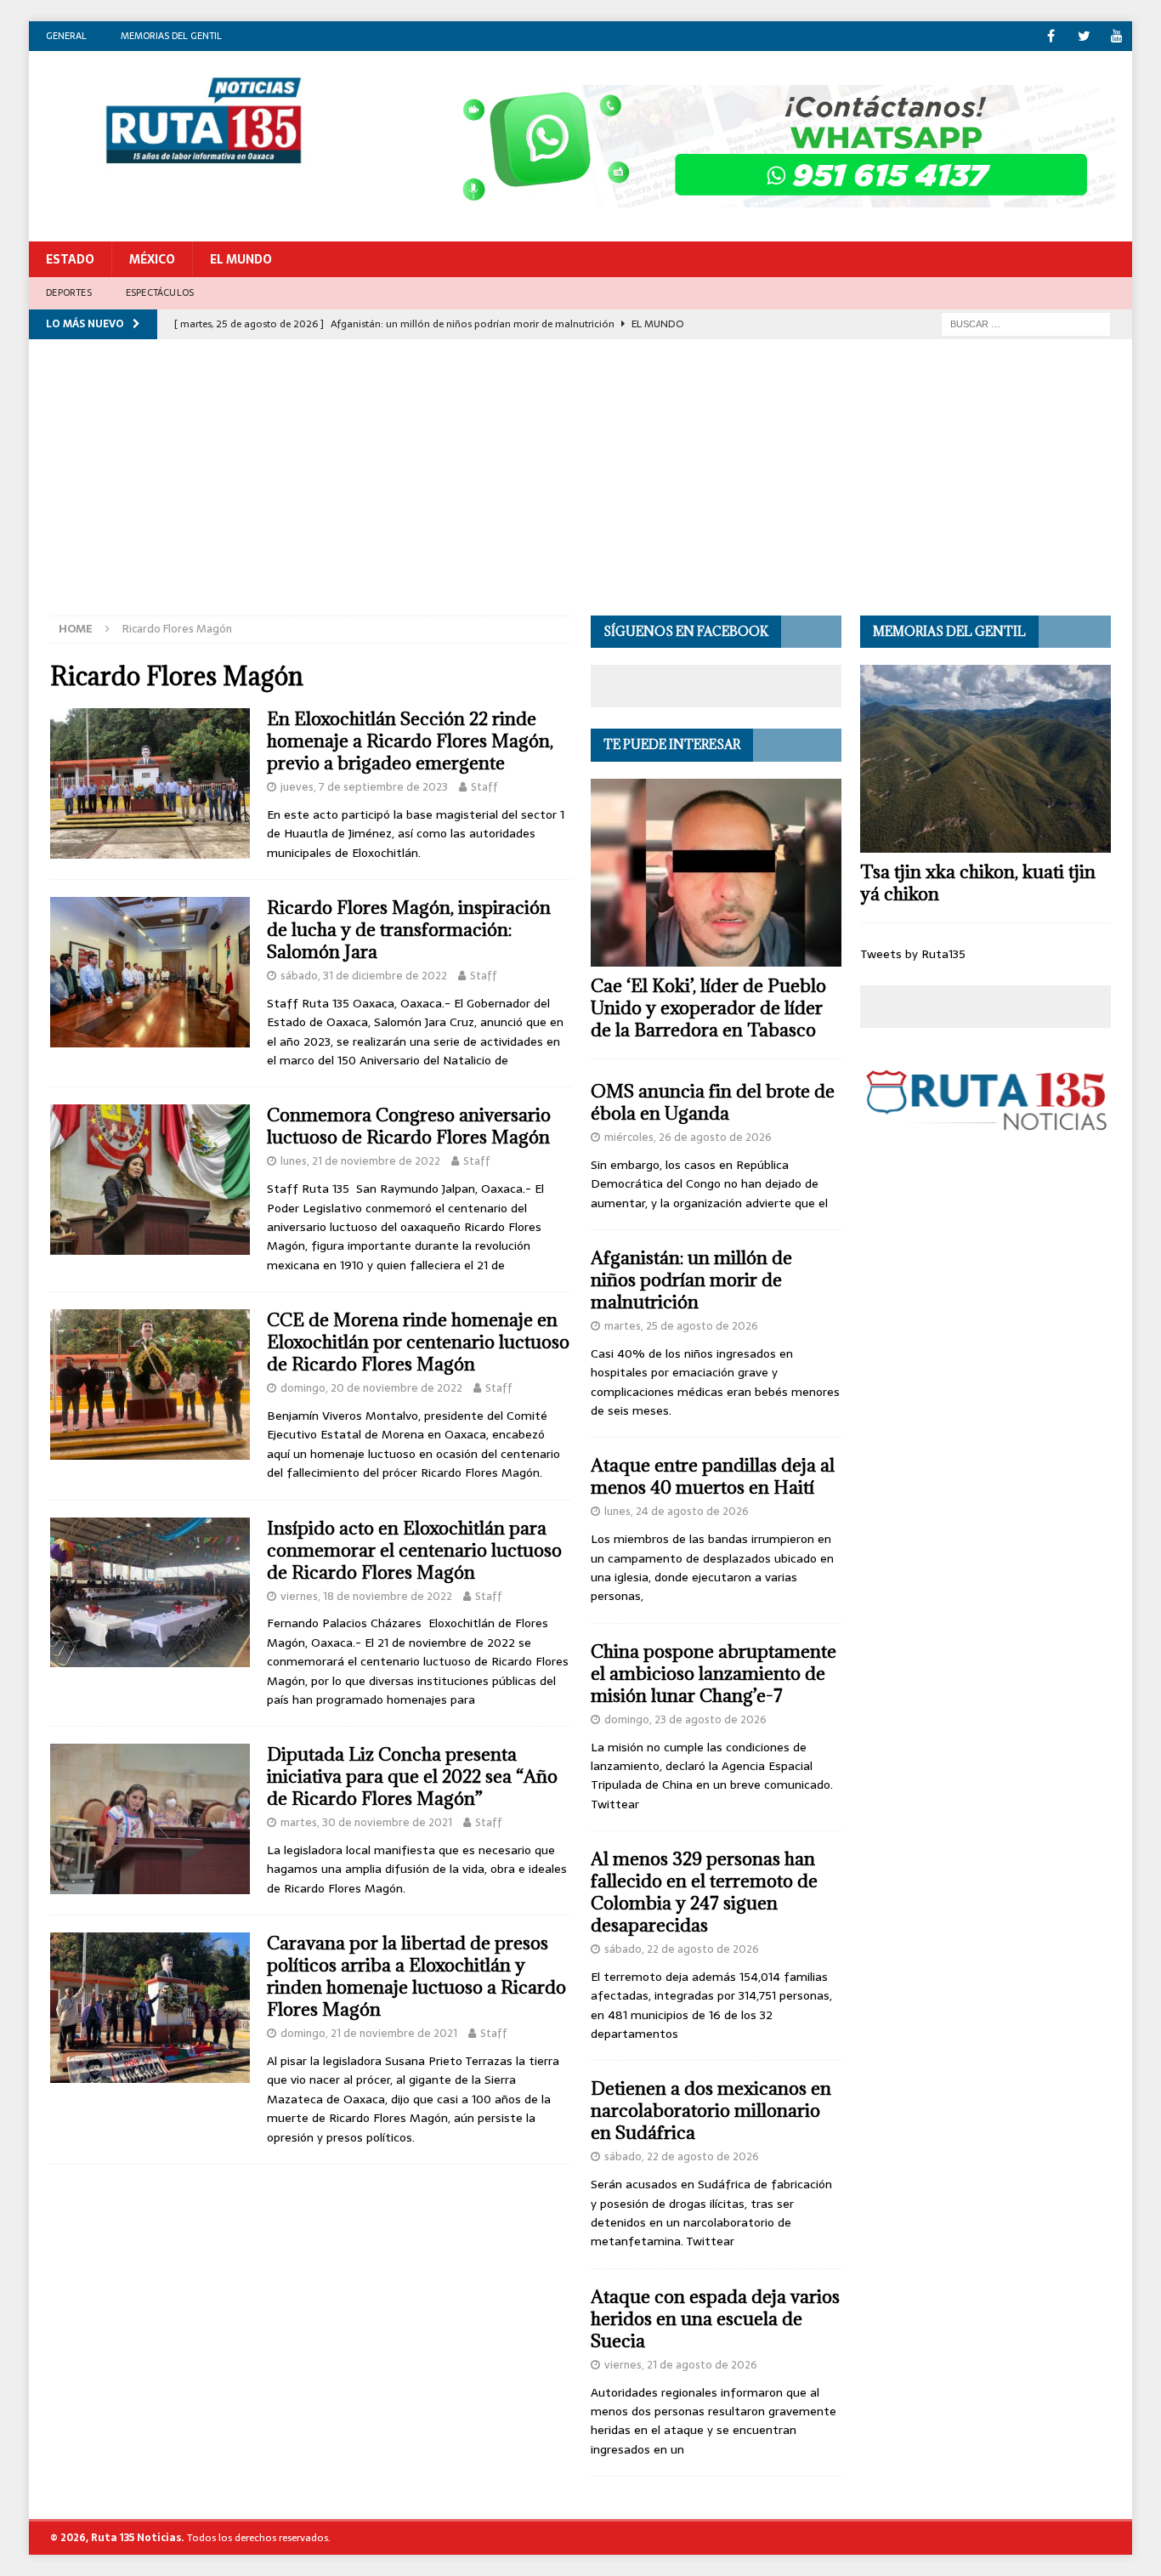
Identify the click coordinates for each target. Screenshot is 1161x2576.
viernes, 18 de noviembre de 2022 (366, 1596)
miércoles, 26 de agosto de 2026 (688, 1137)
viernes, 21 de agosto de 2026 (681, 2365)
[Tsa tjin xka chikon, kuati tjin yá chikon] (985, 759)
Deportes (69, 292)
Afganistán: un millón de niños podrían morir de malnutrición (691, 1280)
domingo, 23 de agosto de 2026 (685, 1719)
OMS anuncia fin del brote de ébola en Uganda (713, 1102)
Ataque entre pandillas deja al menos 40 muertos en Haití (713, 1476)
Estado (70, 259)
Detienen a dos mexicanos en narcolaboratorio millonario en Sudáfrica (711, 2111)
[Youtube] (1117, 36)
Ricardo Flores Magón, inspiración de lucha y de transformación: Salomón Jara (409, 930)
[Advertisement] (580, 488)
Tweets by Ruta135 (913, 954)
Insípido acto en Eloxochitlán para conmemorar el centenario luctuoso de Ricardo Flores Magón (414, 1550)
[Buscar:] (1026, 323)
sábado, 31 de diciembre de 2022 (364, 976)
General (66, 36)
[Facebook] (1051, 36)
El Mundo (241, 259)
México (152, 259)
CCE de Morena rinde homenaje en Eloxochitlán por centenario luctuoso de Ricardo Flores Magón (418, 1342)
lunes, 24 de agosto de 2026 (677, 1511)
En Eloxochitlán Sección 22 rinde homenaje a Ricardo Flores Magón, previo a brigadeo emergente (410, 741)
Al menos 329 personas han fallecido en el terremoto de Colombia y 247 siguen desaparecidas (704, 1892)
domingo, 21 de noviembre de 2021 (369, 2033)
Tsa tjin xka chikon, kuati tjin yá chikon (978, 883)
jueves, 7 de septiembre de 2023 (364, 787)
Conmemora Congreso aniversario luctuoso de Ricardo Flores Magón (409, 1126)
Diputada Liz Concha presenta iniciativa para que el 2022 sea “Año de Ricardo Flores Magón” (412, 1776)
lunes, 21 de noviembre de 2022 (360, 1161)
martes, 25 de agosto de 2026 (681, 1326)
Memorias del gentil (171, 36)
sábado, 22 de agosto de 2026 (682, 1949)
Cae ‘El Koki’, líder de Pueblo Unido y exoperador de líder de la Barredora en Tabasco (708, 1008)
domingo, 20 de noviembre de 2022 (371, 1388)
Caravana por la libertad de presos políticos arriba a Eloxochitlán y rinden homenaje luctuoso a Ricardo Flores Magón (416, 1976)
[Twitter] (1084, 36)
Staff (484, 787)
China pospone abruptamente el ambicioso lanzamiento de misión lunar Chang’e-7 (714, 1674)
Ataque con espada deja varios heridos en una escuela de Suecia (715, 2319)
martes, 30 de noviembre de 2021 (366, 1822)
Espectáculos (160, 292)
